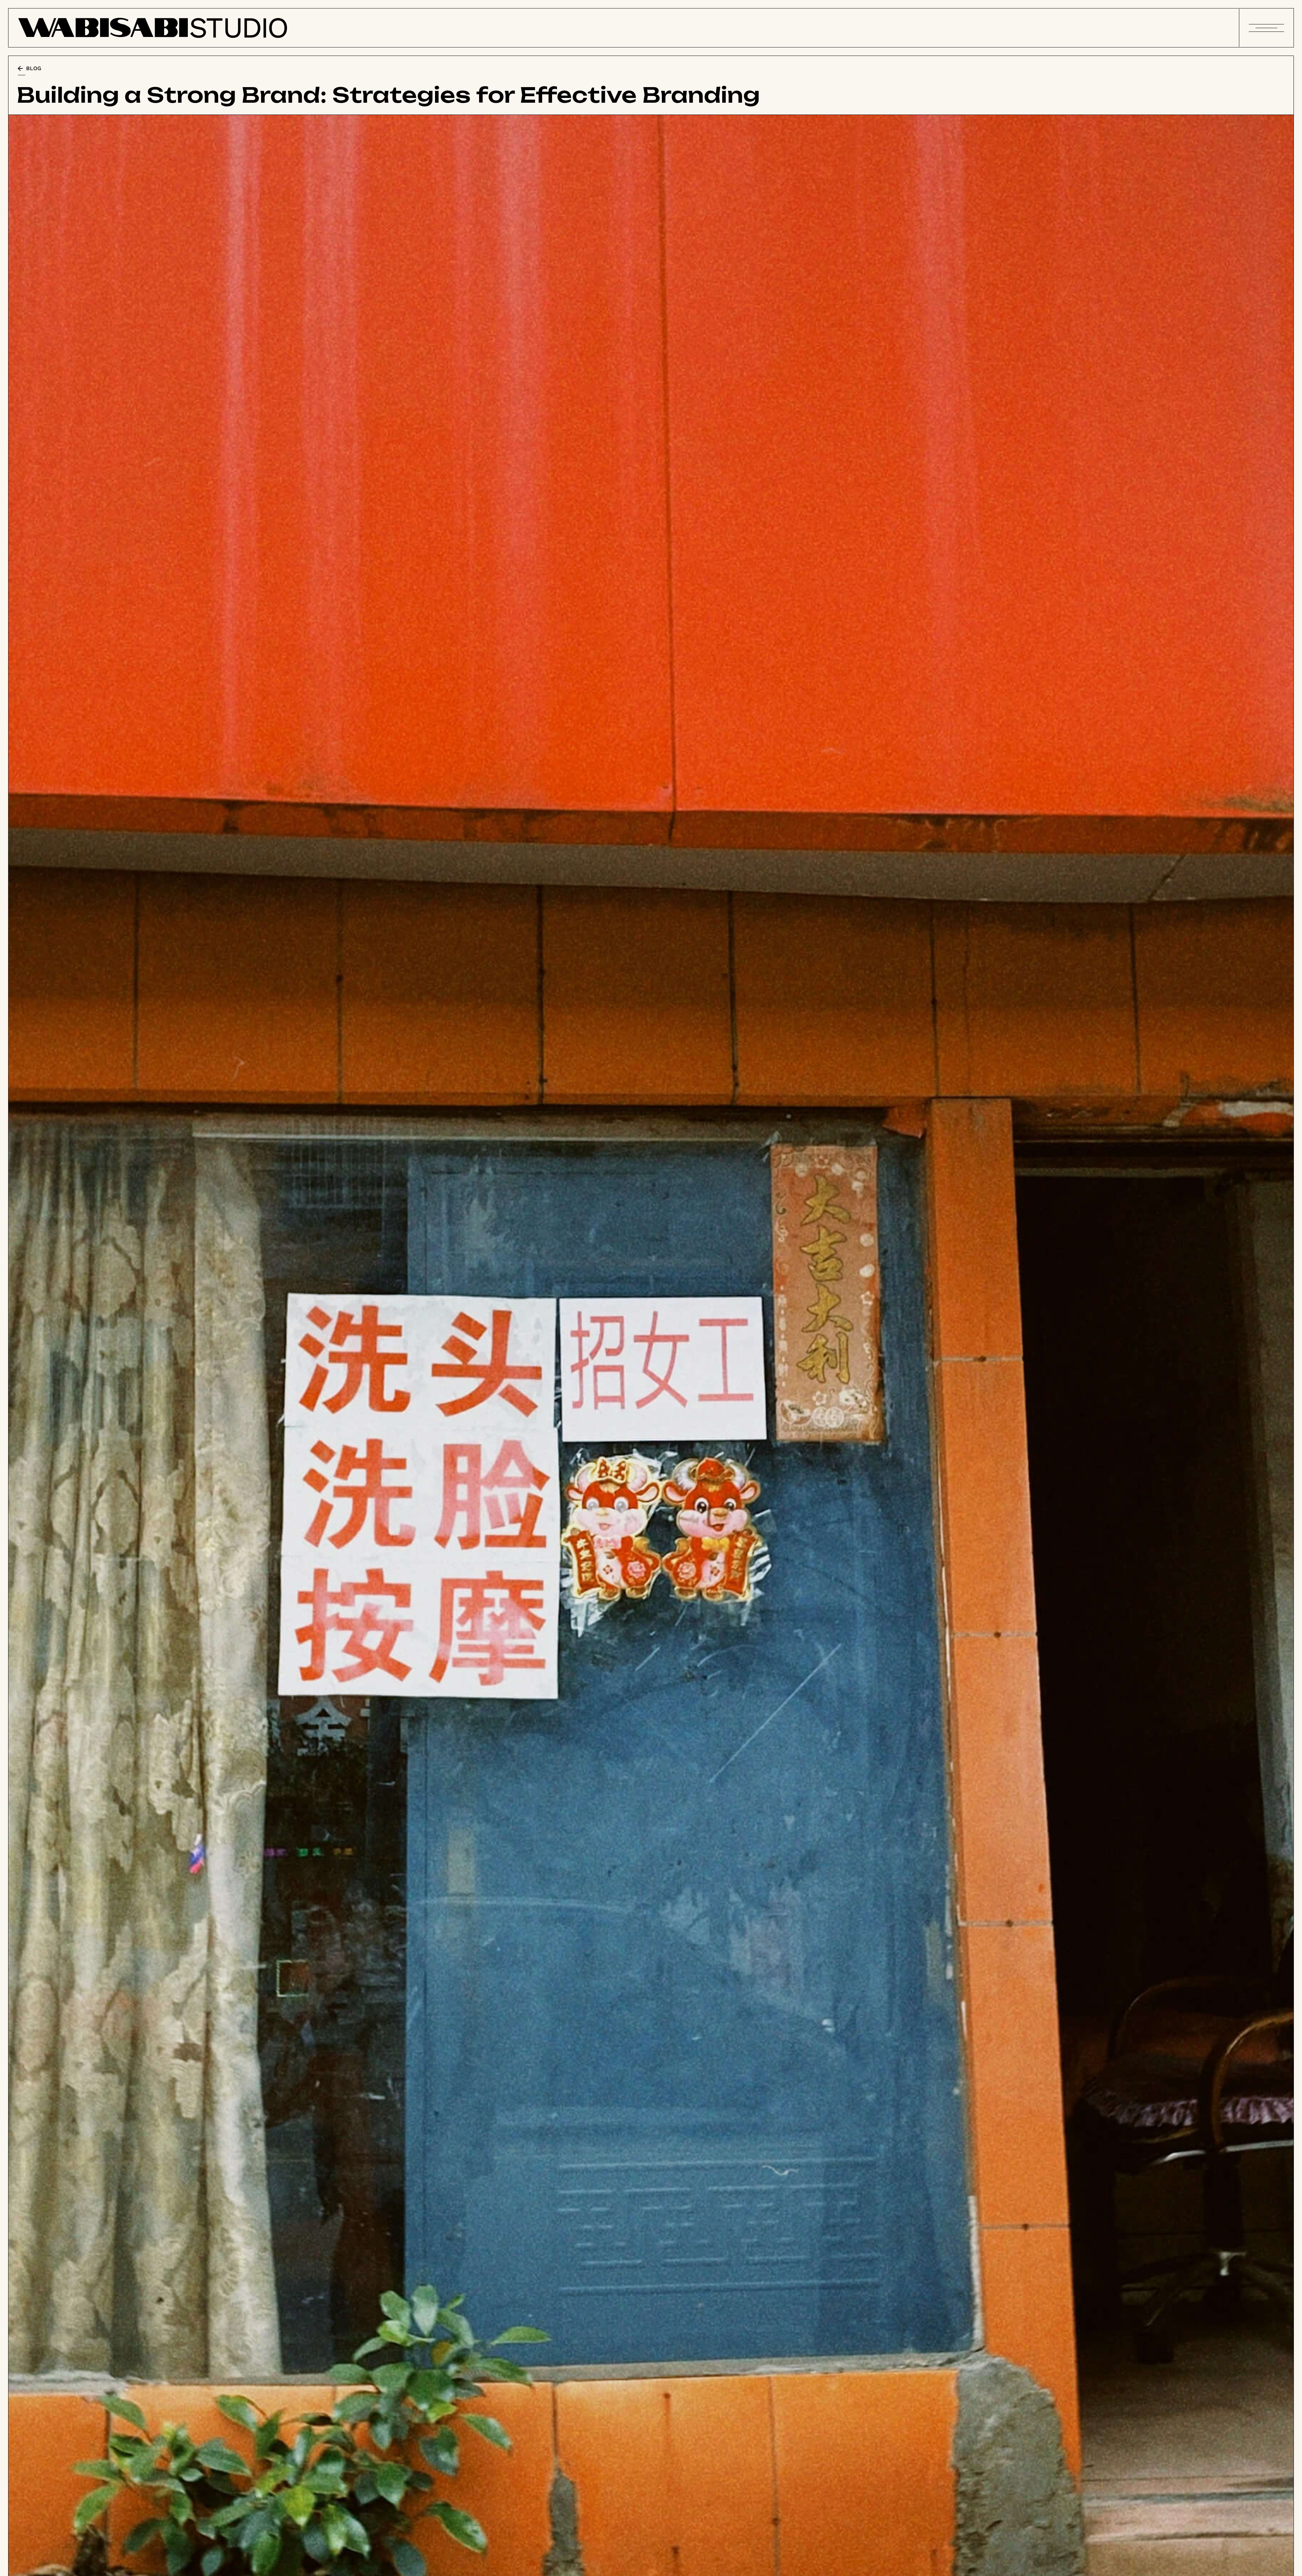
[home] (153, 28)
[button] (1266, 28)
